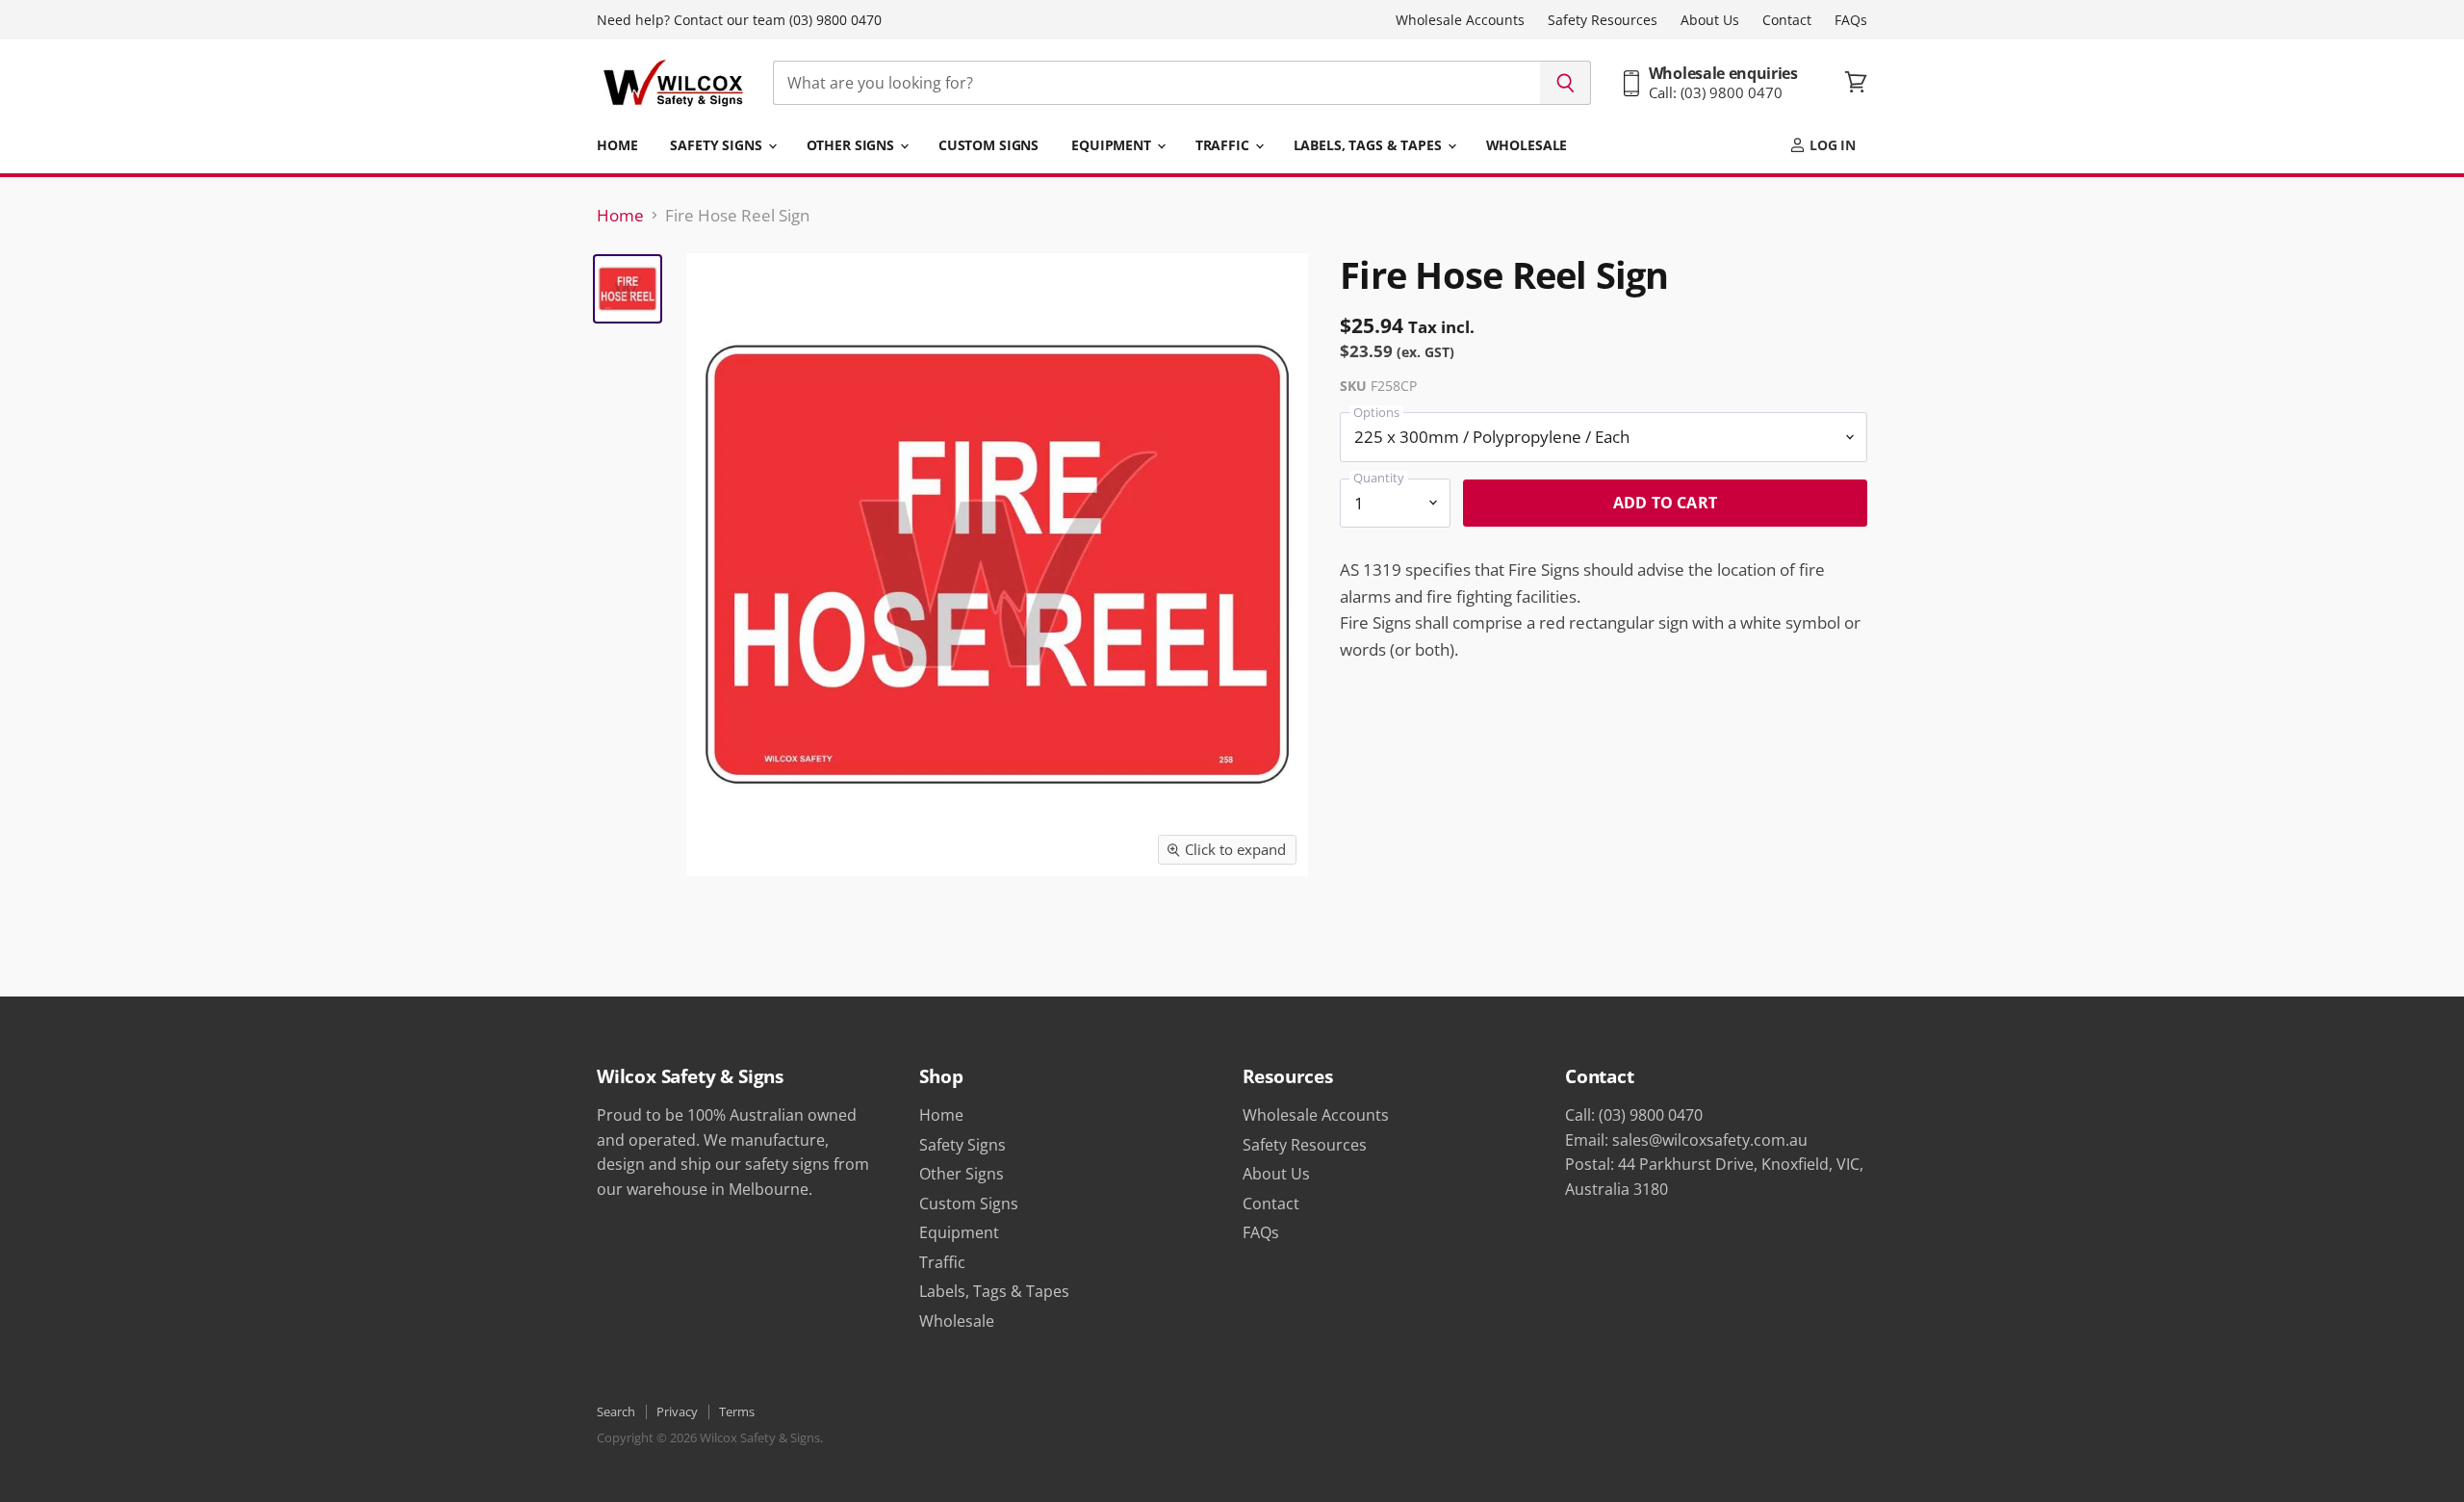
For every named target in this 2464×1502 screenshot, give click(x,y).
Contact (1787, 20)
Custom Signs (988, 145)
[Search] (1566, 83)
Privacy (677, 1411)
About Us (1710, 20)
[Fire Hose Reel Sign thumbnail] (628, 289)
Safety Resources (1603, 20)
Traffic (1224, 145)
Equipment (1113, 145)
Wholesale (1527, 145)
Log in (1831, 145)
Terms (737, 1411)
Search (616, 1411)
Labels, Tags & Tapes (1370, 145)
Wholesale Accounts (1460, 20)
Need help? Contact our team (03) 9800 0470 (739, 20)
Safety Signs (718, 145)
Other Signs (852, 145)
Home (617, 145)
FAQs (1851, 20)
